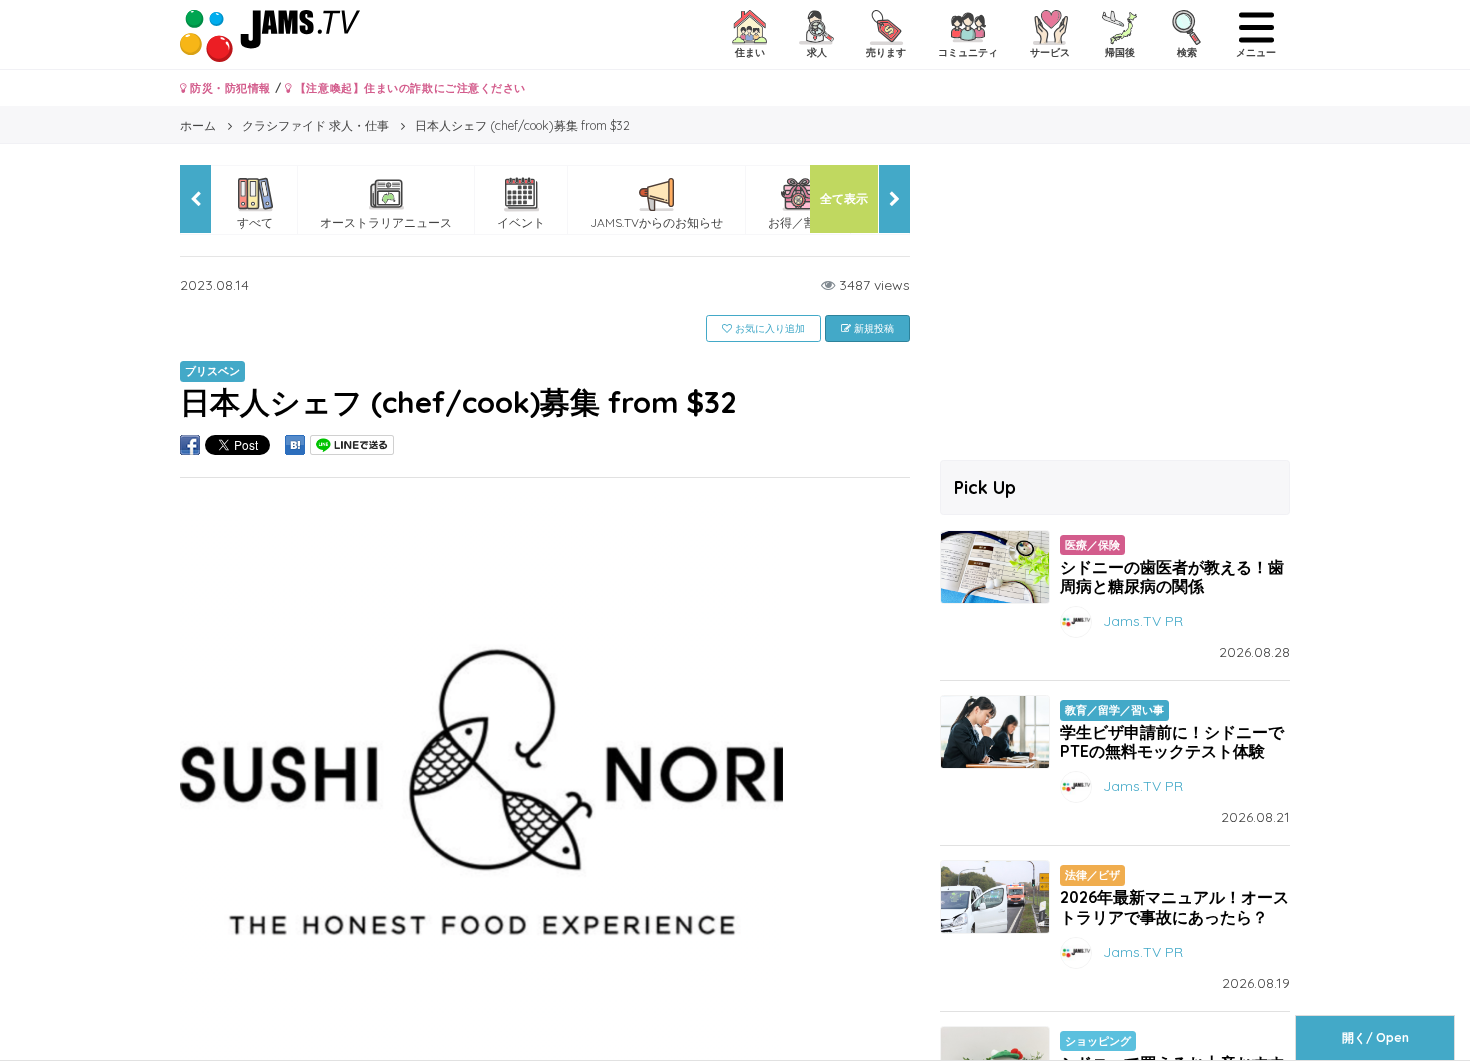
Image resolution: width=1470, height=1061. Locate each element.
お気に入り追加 (768, 328)
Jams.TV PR (1143, 621)
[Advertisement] (1115, 305)
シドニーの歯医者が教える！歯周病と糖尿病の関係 (1172, 576)
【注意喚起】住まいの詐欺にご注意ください (408, 88)
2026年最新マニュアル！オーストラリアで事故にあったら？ (1174, 906)
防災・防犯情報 (229, 88)
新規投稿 (872, 328)
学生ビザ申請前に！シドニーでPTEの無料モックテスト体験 (1172, 741)
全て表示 (844, 198)
